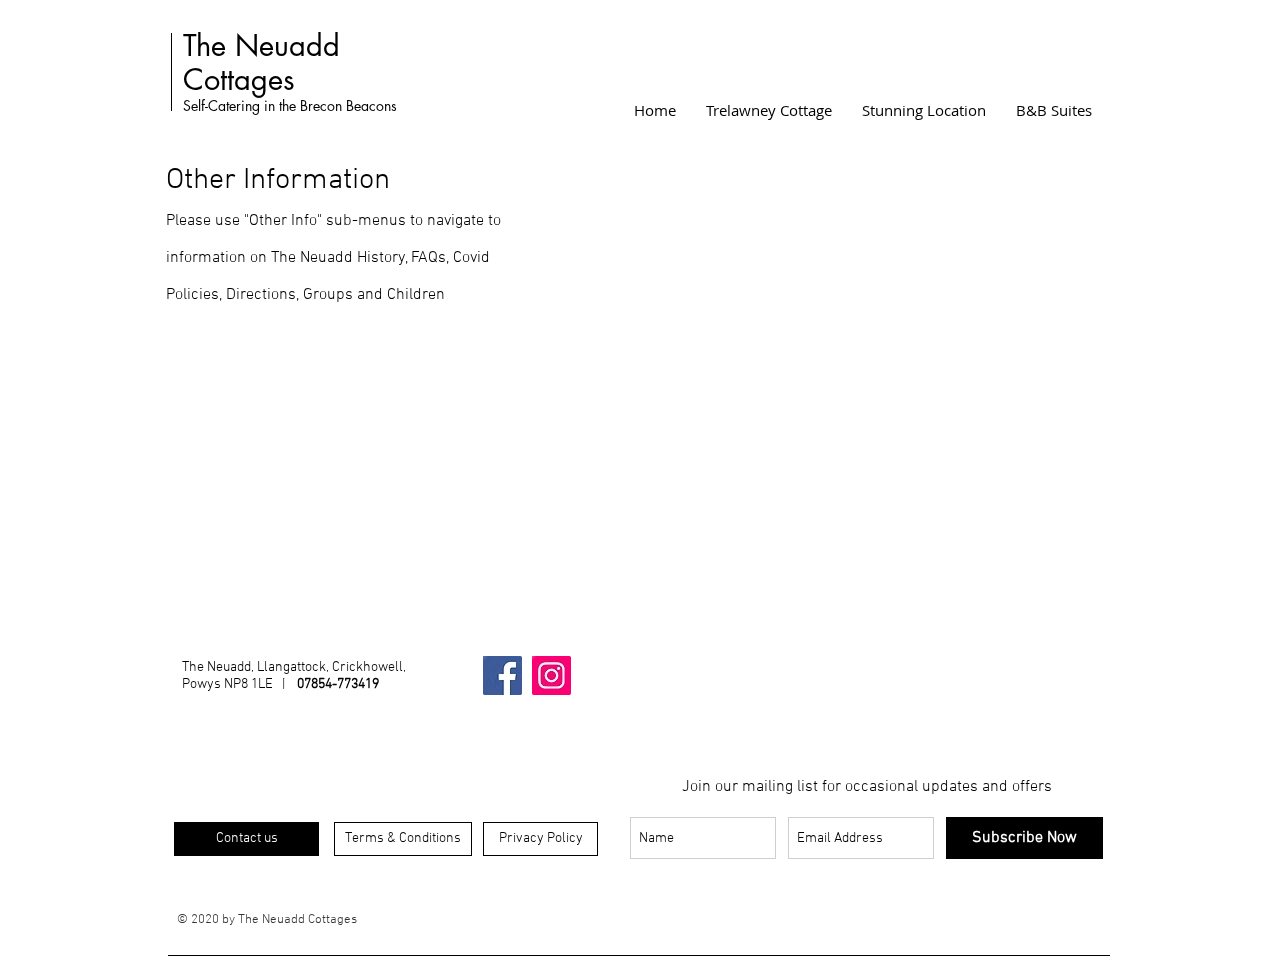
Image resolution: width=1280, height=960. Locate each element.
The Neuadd (261, 45)
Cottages (239, 79)
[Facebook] (502, 675)
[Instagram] (551, 675)
